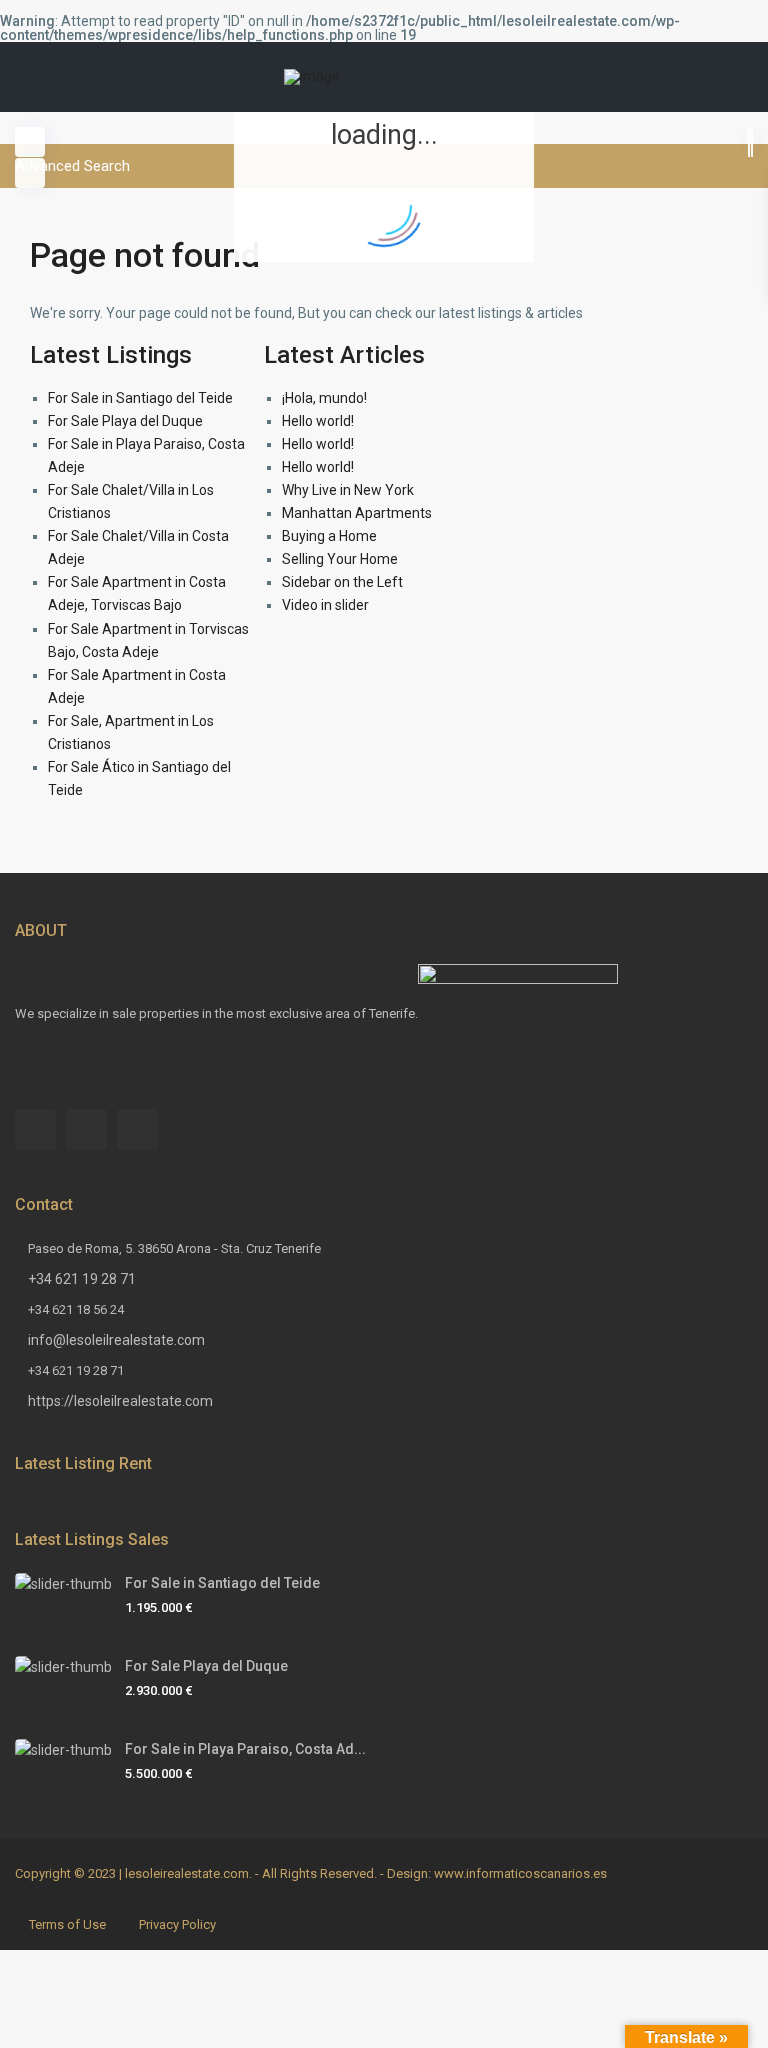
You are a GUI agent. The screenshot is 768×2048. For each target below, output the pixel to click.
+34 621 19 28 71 (82, 1279)
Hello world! (318, 421)
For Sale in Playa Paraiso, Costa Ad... (245, 1749)
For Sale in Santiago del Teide (140, 398)
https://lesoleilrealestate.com (120, 1401)
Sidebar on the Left (342, 582)
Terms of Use (67, 1924)
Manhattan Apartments (357, 513)
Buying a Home (329, 536)
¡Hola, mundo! (324, 398)
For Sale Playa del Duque (125, 421)
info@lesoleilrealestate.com (116, 1340)
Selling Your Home (340, 559)
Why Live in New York (348, 490)
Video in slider (325, 605)
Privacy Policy (177, 1924)
